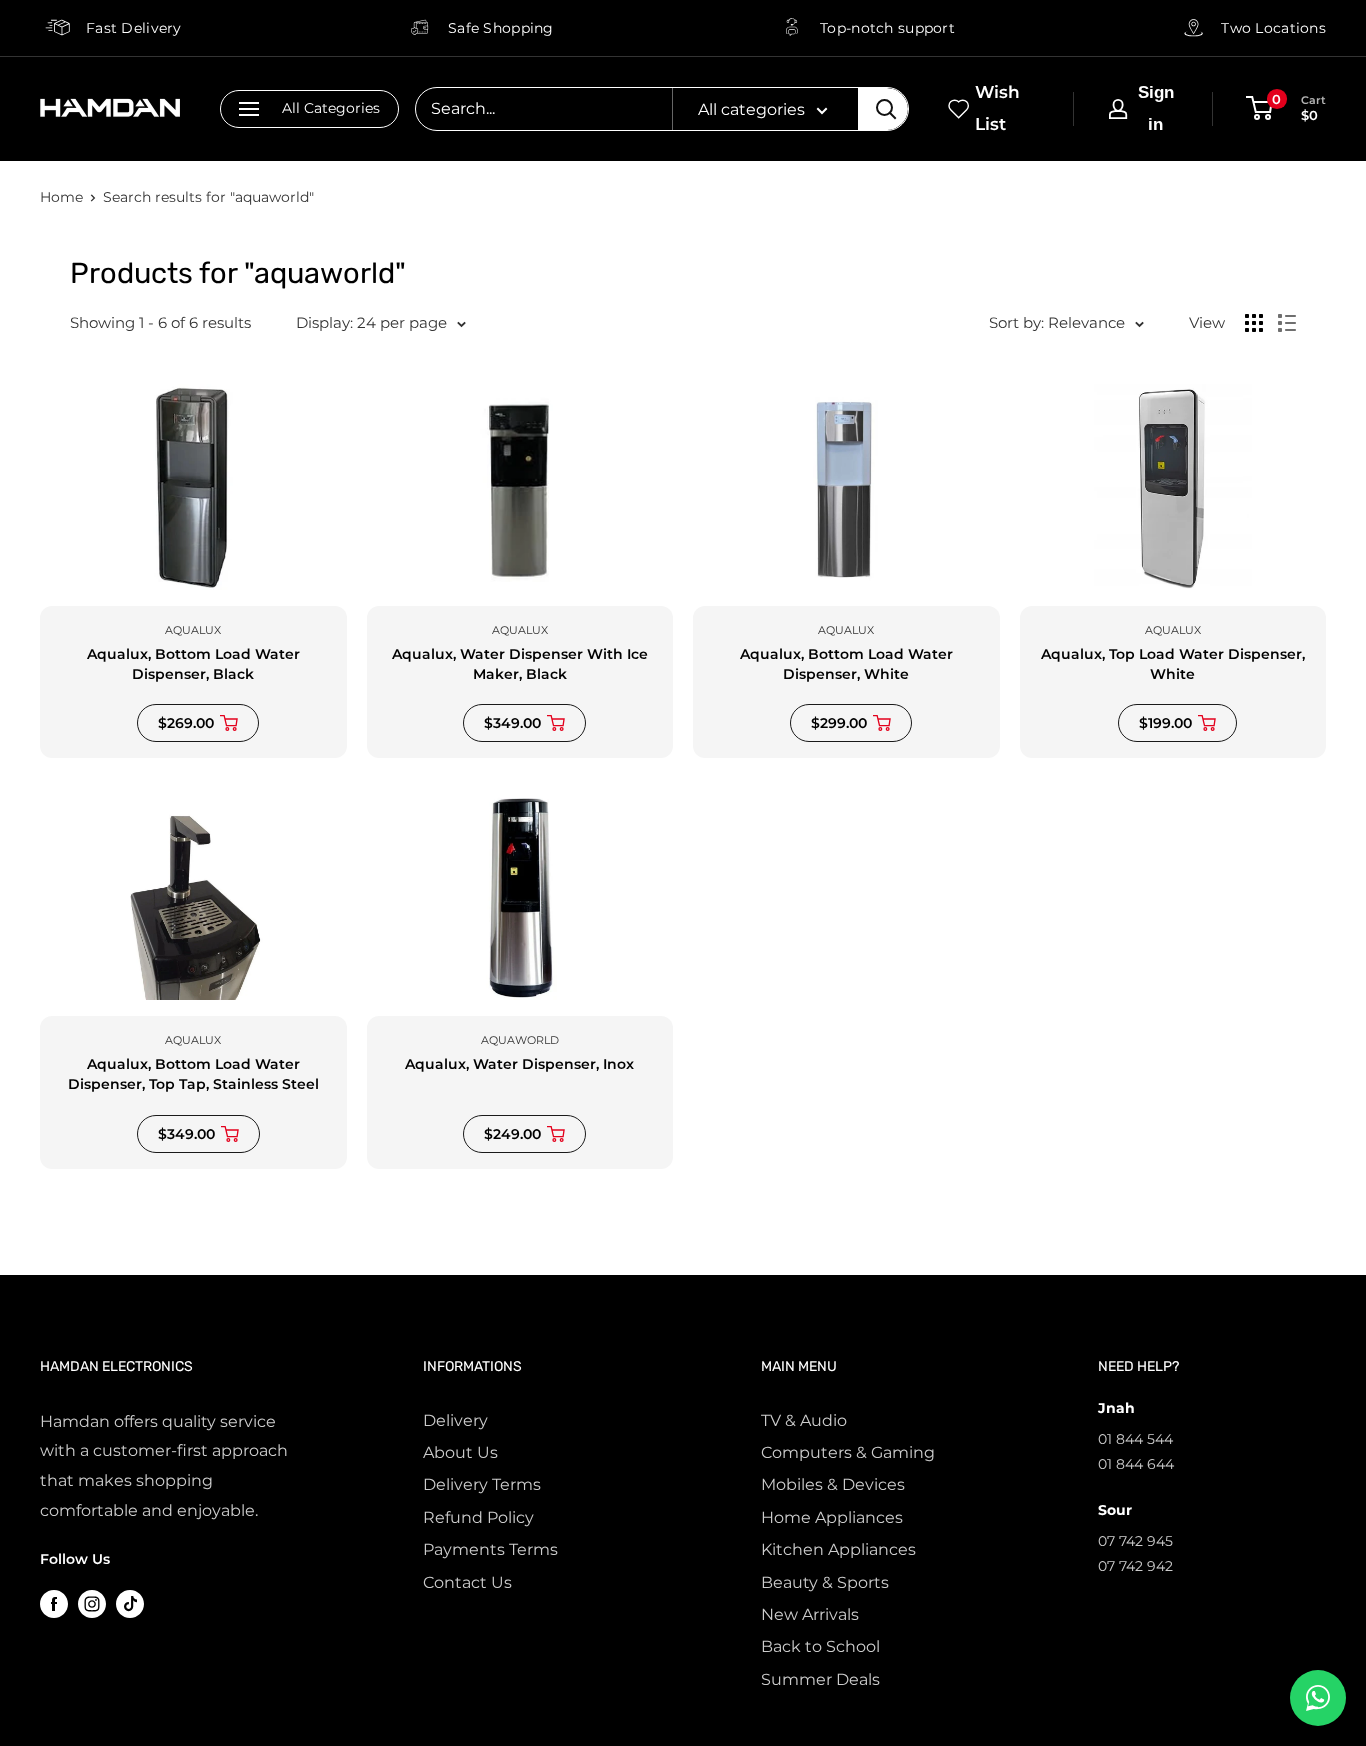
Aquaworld (520, 1040)
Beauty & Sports (825, 1582)
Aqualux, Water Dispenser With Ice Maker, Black (520, 664)
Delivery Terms (482, 1484)
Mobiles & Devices (833, 1484)
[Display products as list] (1287, 323)
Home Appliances (832, 1517)
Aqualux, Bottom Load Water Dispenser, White (846, 664)
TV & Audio (804, 1420)
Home (61, 197)
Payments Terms (490, 1549)
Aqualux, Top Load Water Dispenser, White (1173, 664)
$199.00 (1165, 723)
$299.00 (839, 723)
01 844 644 (1136, 1464)
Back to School (820, 1646)
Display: (324, 322)
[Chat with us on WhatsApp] (1318, 1698)
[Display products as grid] (1254, 323)
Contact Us (467, 1582)
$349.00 (512, 723)
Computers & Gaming (848, 1452)
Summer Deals (820, 1679)
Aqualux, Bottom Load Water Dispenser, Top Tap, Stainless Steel (193, 1074)
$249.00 (512, 1134)
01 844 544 (1135, 1439)
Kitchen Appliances (838, 1549)
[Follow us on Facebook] (54, 1603)
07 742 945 (1135, 1541)
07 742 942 (1135, 1566)
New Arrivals (810, 1614)
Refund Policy (478, 1517)
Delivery (455, 1420)
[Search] (883, 109)
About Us (460, 1452)
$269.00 (186, 723)
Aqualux (193, 630)
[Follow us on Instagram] (92, 1603)
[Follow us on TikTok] (130, 1603)
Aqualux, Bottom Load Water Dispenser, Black (193, 664)
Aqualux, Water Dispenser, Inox (519, 1064)
